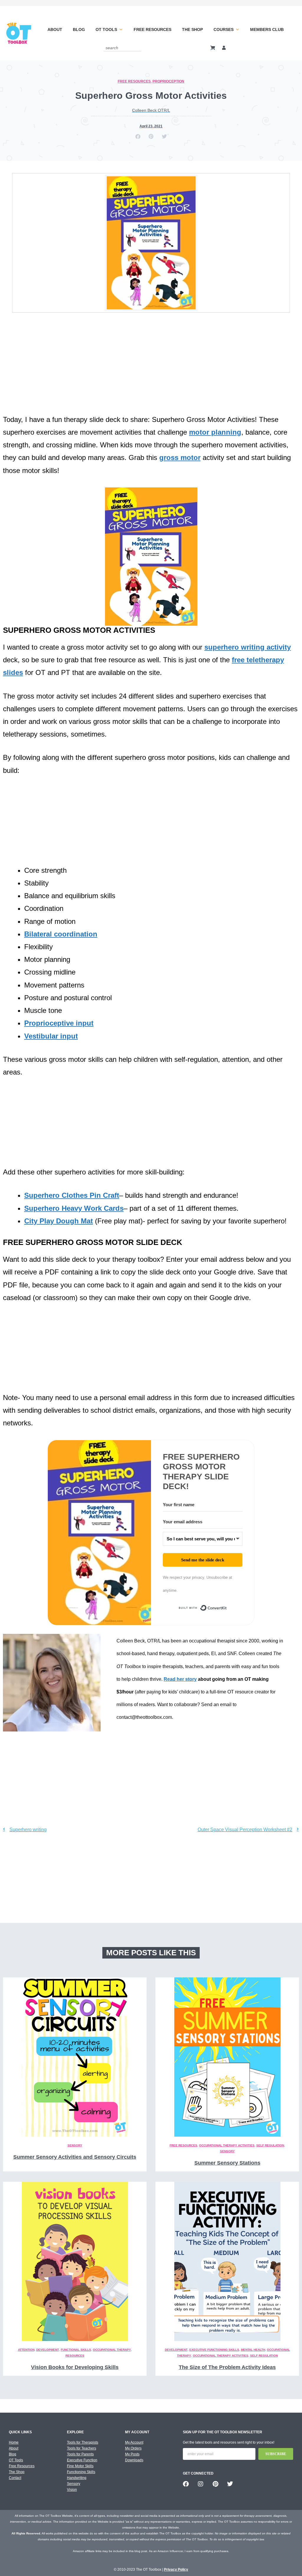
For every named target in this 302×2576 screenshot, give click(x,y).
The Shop (192, 29)
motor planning (215, 432)
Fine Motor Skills (80, 2466)
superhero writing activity (248, 647)
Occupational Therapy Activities (227, 2145)
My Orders (133, 2448)
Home (14, 2442)
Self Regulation (270, 2145)
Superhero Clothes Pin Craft (72, 1195)
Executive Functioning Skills (214, 2350)
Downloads (134, 2460)
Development (48, 2350)
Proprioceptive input (59, 1023)
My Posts (132, 2454)
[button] (138, 136)
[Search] (138, 48)
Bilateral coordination (61, 934)
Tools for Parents (80, 2454)
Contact (15, 2478)
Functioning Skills (81, 2472)
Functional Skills (76, 2350)
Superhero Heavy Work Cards (74, 1208)
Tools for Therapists (83, 2442)
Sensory (75, 2145)
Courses (224, 29)
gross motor (180, 457)
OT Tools (106, 29)
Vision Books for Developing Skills (75, 2367)
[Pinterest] (215, 2484)
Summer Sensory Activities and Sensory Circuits (75, 2157)
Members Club (267, 29)
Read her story (180, 1679)
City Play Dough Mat (59, 1221)
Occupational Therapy (112, 2350)
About (55, 29)
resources (75, 2356)
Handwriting (77, 2478)
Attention (26, 2350)
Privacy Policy (176, 2570)
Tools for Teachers (82, 2448)
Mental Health (253, 2350)
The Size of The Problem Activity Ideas (227, 2367)
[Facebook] (186, 2484)
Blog (79, 29)
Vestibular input (51, 1036)
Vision (72, 2490)
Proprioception (168, 81)
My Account (134, 2442)
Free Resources (152, 29)
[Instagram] (201, 2484)
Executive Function (82, 2460)
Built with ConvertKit (227, 1609)
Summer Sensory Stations (227, 2163)
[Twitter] (230, 2484)
